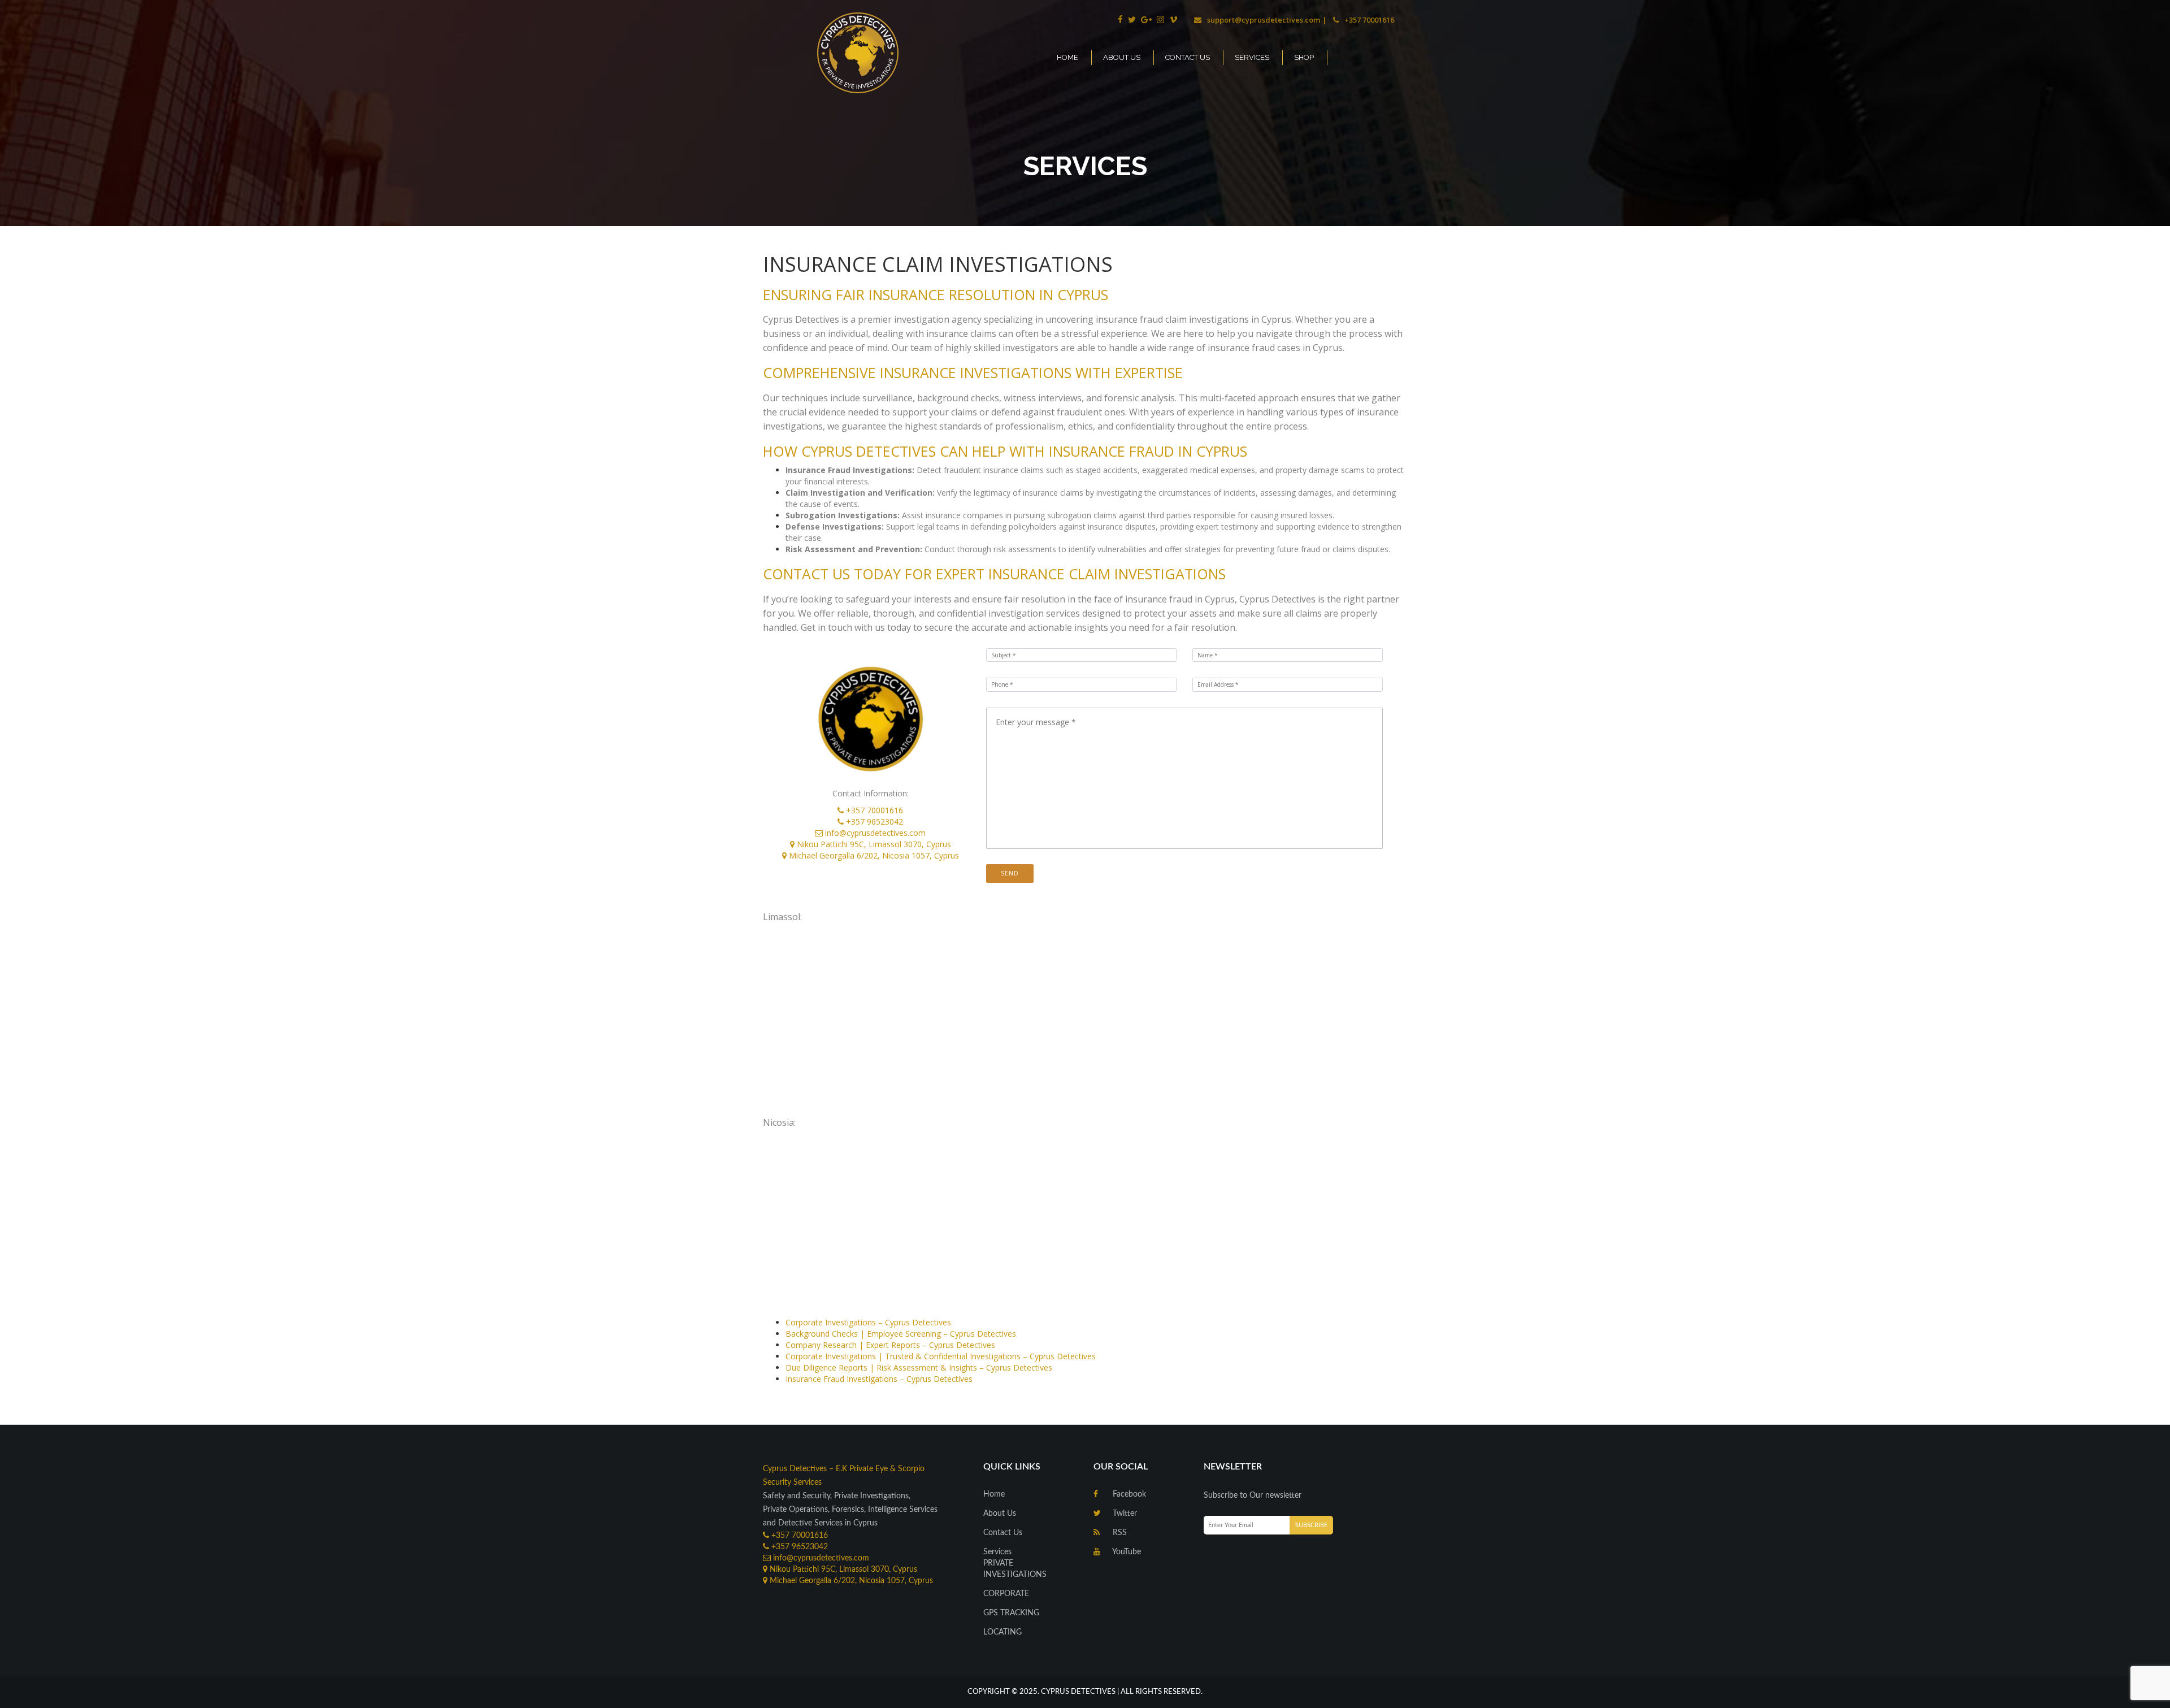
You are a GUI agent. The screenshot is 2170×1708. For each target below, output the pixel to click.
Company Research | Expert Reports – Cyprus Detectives (890, 1345)
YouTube (1126, 1552)
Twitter (1124, 1514)
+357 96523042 (874, 822)
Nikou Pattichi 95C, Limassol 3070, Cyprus (874, 844)
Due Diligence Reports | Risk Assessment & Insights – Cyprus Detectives (919, 1367)
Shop (1304, 57)
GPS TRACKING (1011, 1613)
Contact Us (1188, 57)
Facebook (1128, 1494)
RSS (1119, 1533)
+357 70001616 (874, 810)
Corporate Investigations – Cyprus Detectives (868, 1322)
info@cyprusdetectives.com (875, 833)
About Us (1122, 57)
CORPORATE (1006, 1594)
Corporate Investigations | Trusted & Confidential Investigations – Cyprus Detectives (941, 1356)
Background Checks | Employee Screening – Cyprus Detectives (901, 1334)
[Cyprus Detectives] (892, 52)
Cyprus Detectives (795, 1469)
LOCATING (1002, 1632)
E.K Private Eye (862, 1469)
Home (1067, 57)
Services (1252, 57)
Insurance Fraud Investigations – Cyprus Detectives (879, 1379)
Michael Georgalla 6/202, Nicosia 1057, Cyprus (874, 855)
